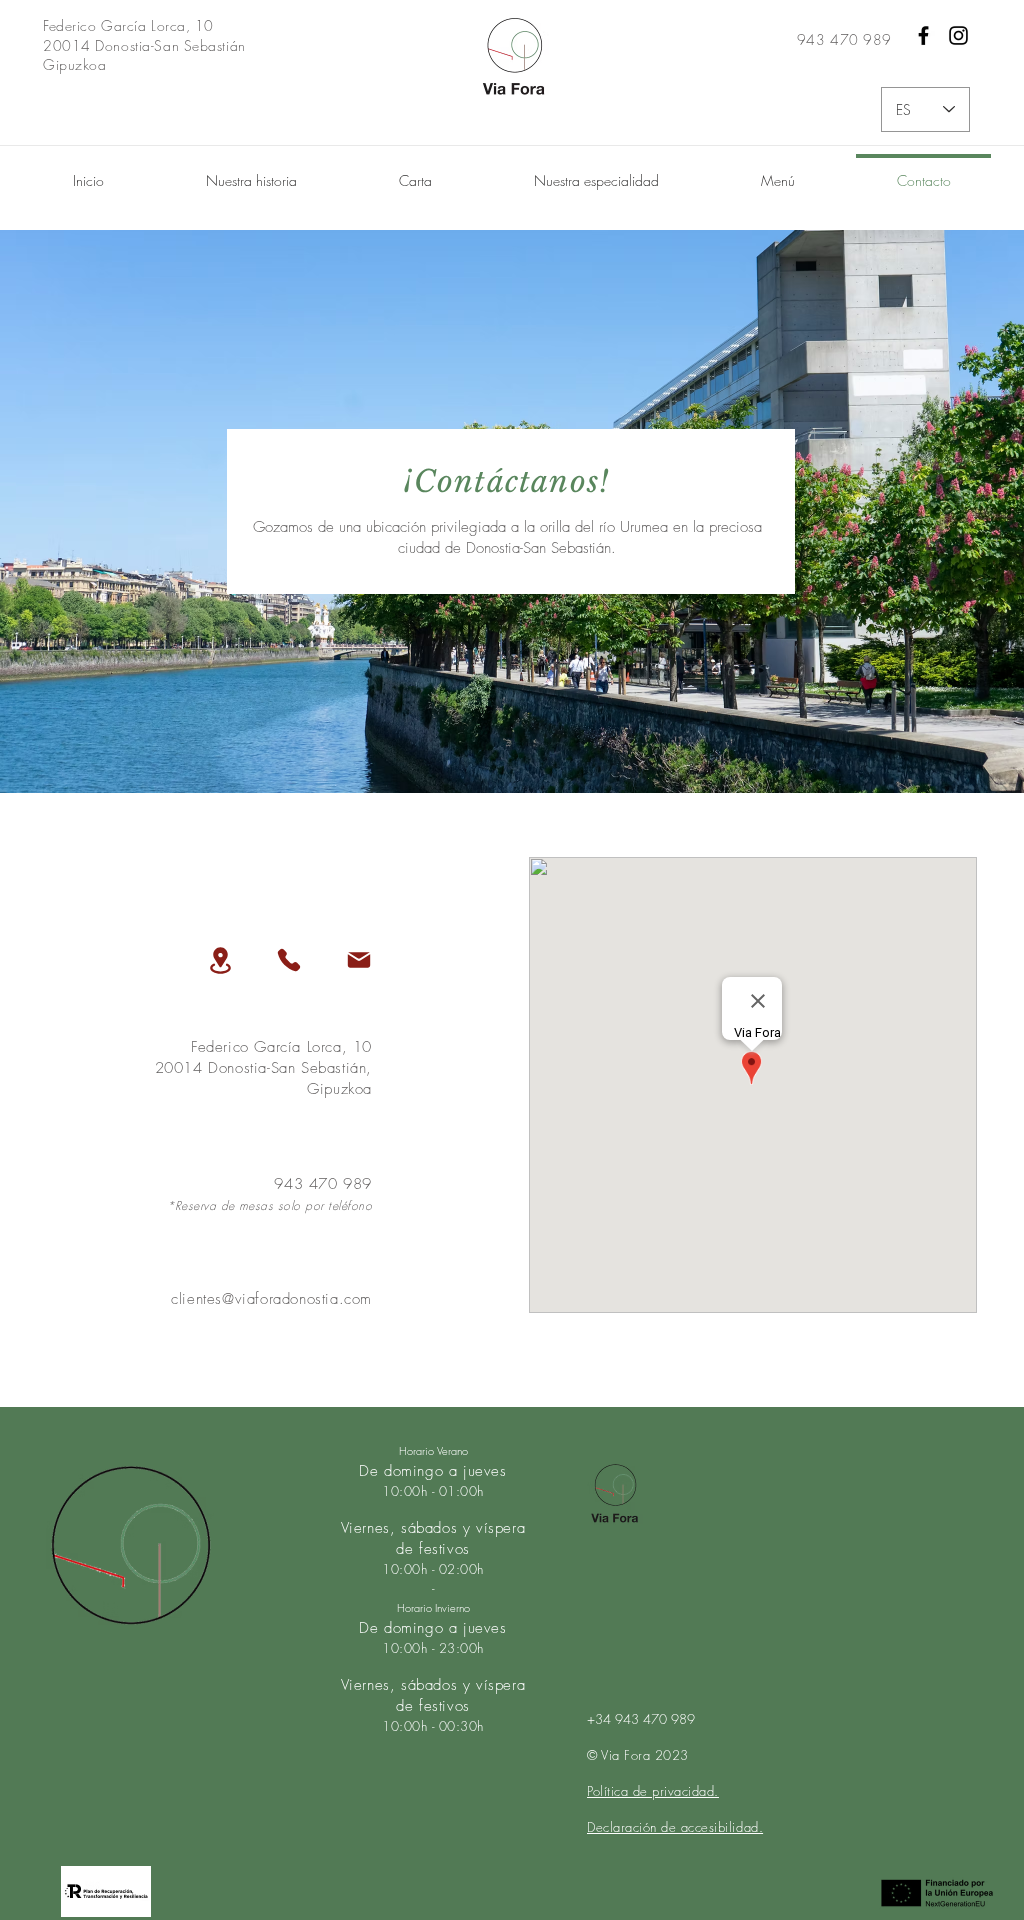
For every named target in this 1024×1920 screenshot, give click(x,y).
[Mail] (359, 960)
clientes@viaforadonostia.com (271, 1299)
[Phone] (289, 960)
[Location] (220, 960)
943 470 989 (323, 1184)
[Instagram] (958, 35)
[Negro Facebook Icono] (923, 35)
